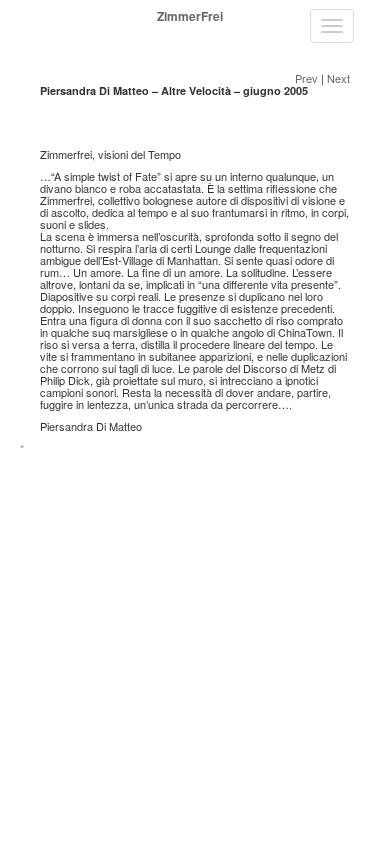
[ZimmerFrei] (36, 16)
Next (338, 78)
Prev (306, 78)
